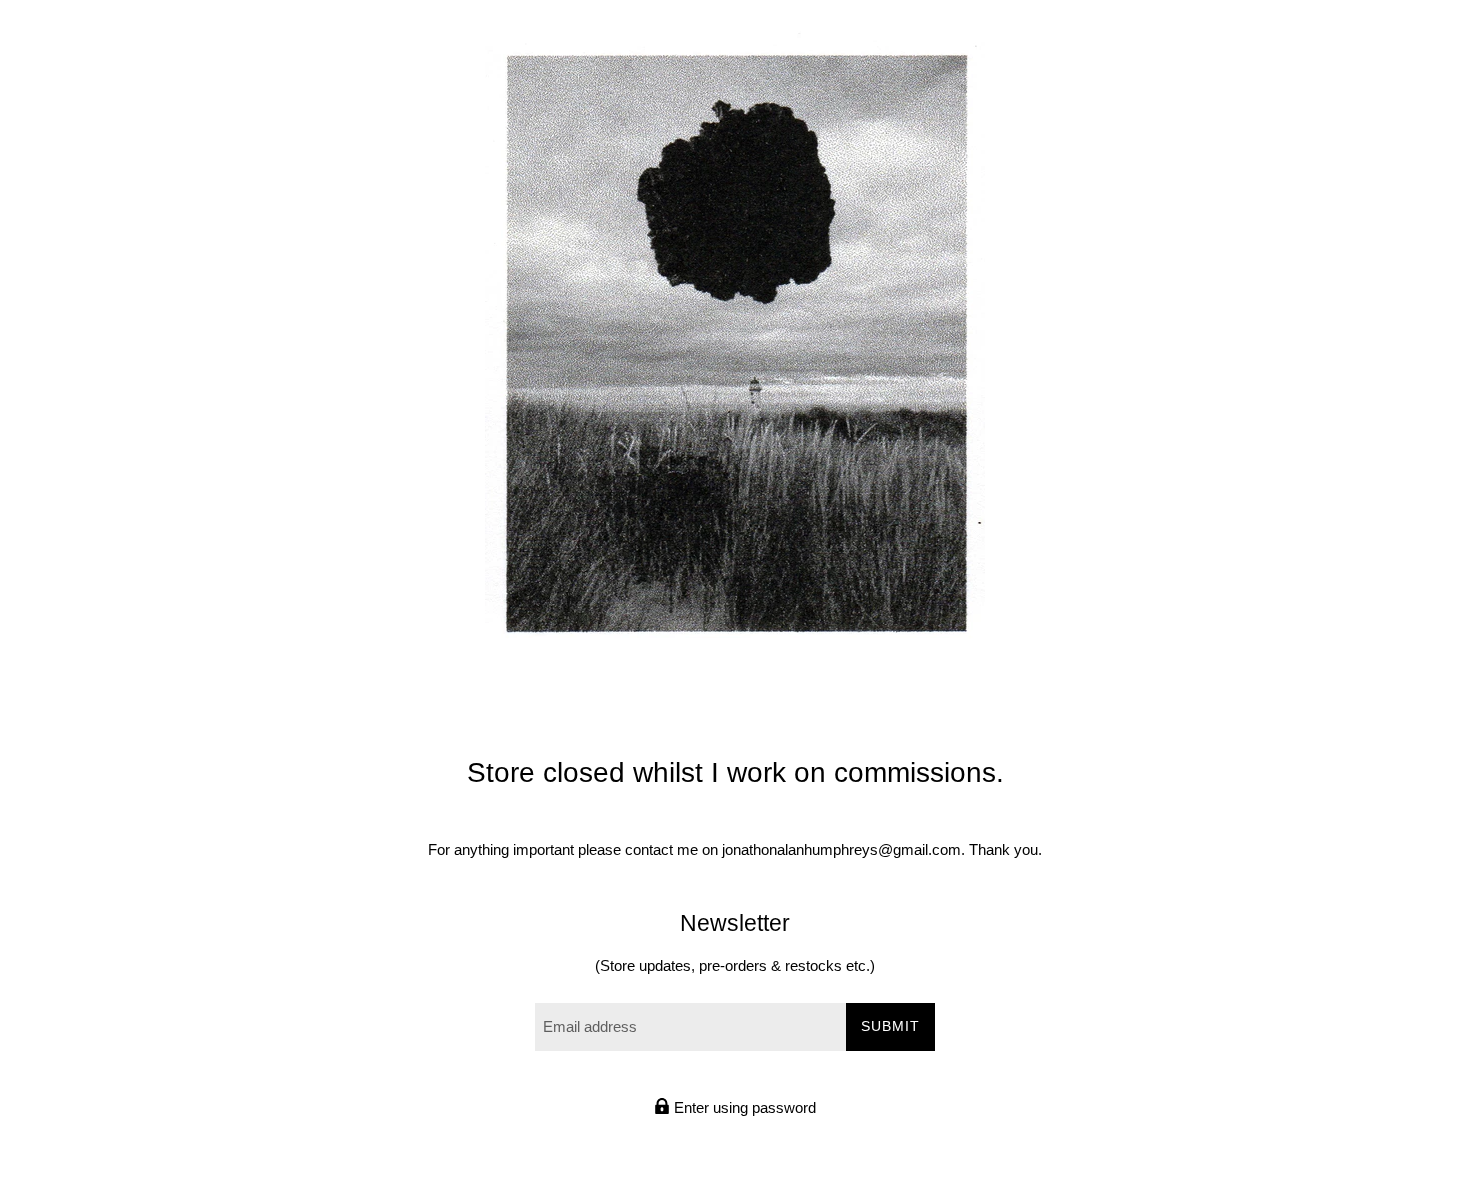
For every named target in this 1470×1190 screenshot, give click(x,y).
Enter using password (743, 1107)
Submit (890, 1026)
